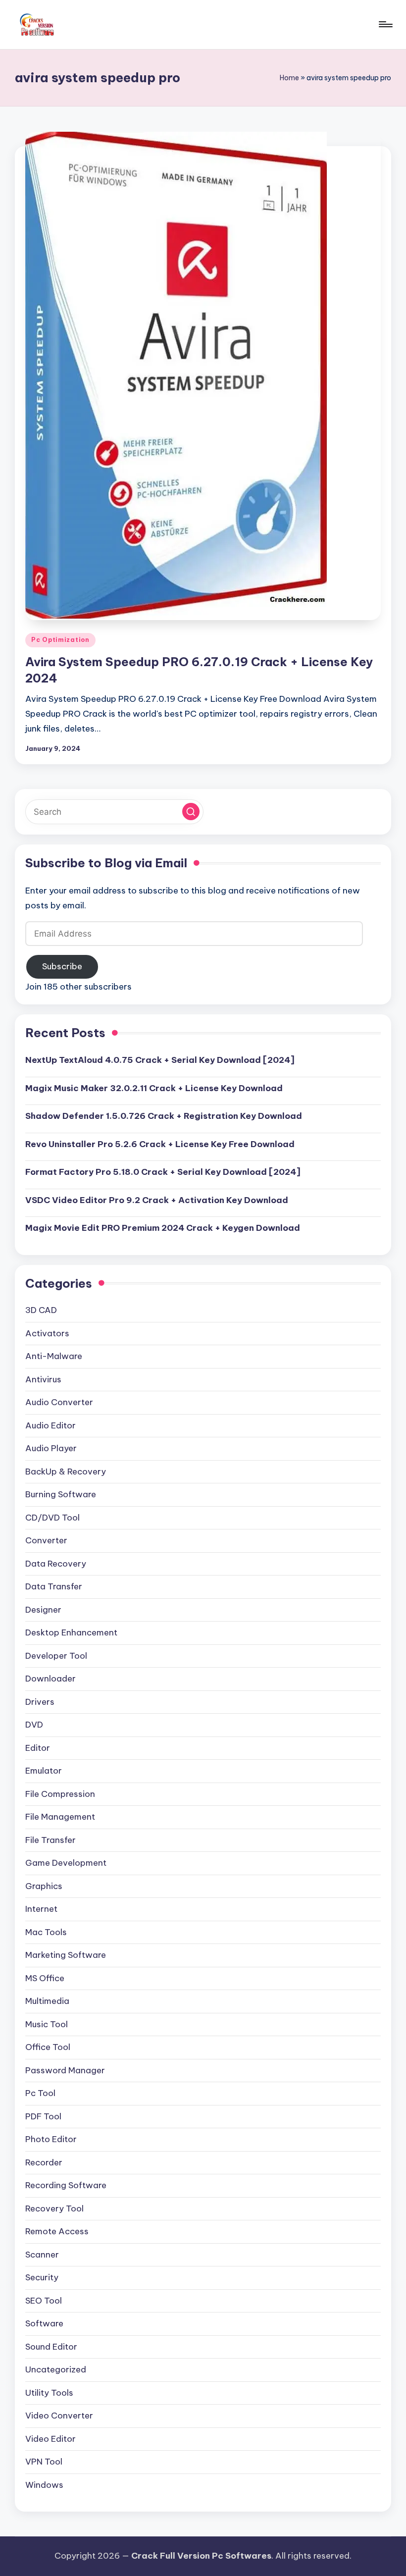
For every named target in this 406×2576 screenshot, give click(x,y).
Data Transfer (54, 1586)
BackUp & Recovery (66, 1472)
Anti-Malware (54, 1356)
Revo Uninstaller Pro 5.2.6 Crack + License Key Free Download (160, 1144)
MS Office (45, 1978)
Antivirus (43, 1379)
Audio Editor (51, 1425)
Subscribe (62, 966)
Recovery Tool (54, 2208)
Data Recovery (56, 1564)
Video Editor (51, 2439)
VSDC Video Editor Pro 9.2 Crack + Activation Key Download (157, 1200)
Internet (41, 1909)
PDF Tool (43, 2116)
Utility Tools (49, 2393)
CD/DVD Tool (52, 1518)
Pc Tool (40, 2093)
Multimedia (47, 2001)
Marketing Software (66, 1955)
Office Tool (48, 2047)
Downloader (51, 1679)
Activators (47, 1333)
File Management (60, 1817)
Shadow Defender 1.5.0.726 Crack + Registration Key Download (164, 1116)
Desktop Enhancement (71, 1632)
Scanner (42, 2255)
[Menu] (385, 24)
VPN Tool (44, 2462)
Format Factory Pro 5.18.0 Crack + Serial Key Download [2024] (163, 1172)
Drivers (40, 1702)
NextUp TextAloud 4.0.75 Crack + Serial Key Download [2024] (160, 1060)
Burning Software (61, 1494)
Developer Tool (56, 1656)
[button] (191, 812)
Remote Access (57, 2231)
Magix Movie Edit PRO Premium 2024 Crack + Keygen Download (163, 1228)
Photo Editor (51, 2139)
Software (44, 2323)
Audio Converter (59, 1402)
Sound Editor (51, 2347)
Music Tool (47, 2024)
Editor (38, 1748)
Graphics (44, 1886)
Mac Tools (46, 1932)
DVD (34, 1725)
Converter (46, 1540)
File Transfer (51, 1840)
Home (289, 78)
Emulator (44, 1771)
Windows (44, 2485)
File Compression (60, 1794)
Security (42, 2277)
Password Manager (65, 2070)
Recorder (44, 2162)
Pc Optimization (60, 640)
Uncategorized (56, 2369)
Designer (43, 1610)
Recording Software (66, 2185)
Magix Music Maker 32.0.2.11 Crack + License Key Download (154, 1088)
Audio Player (51, 1448)
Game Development (66, 1863)
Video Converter (59, 2416)
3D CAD (41, 1310)
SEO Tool (44, 2301)
